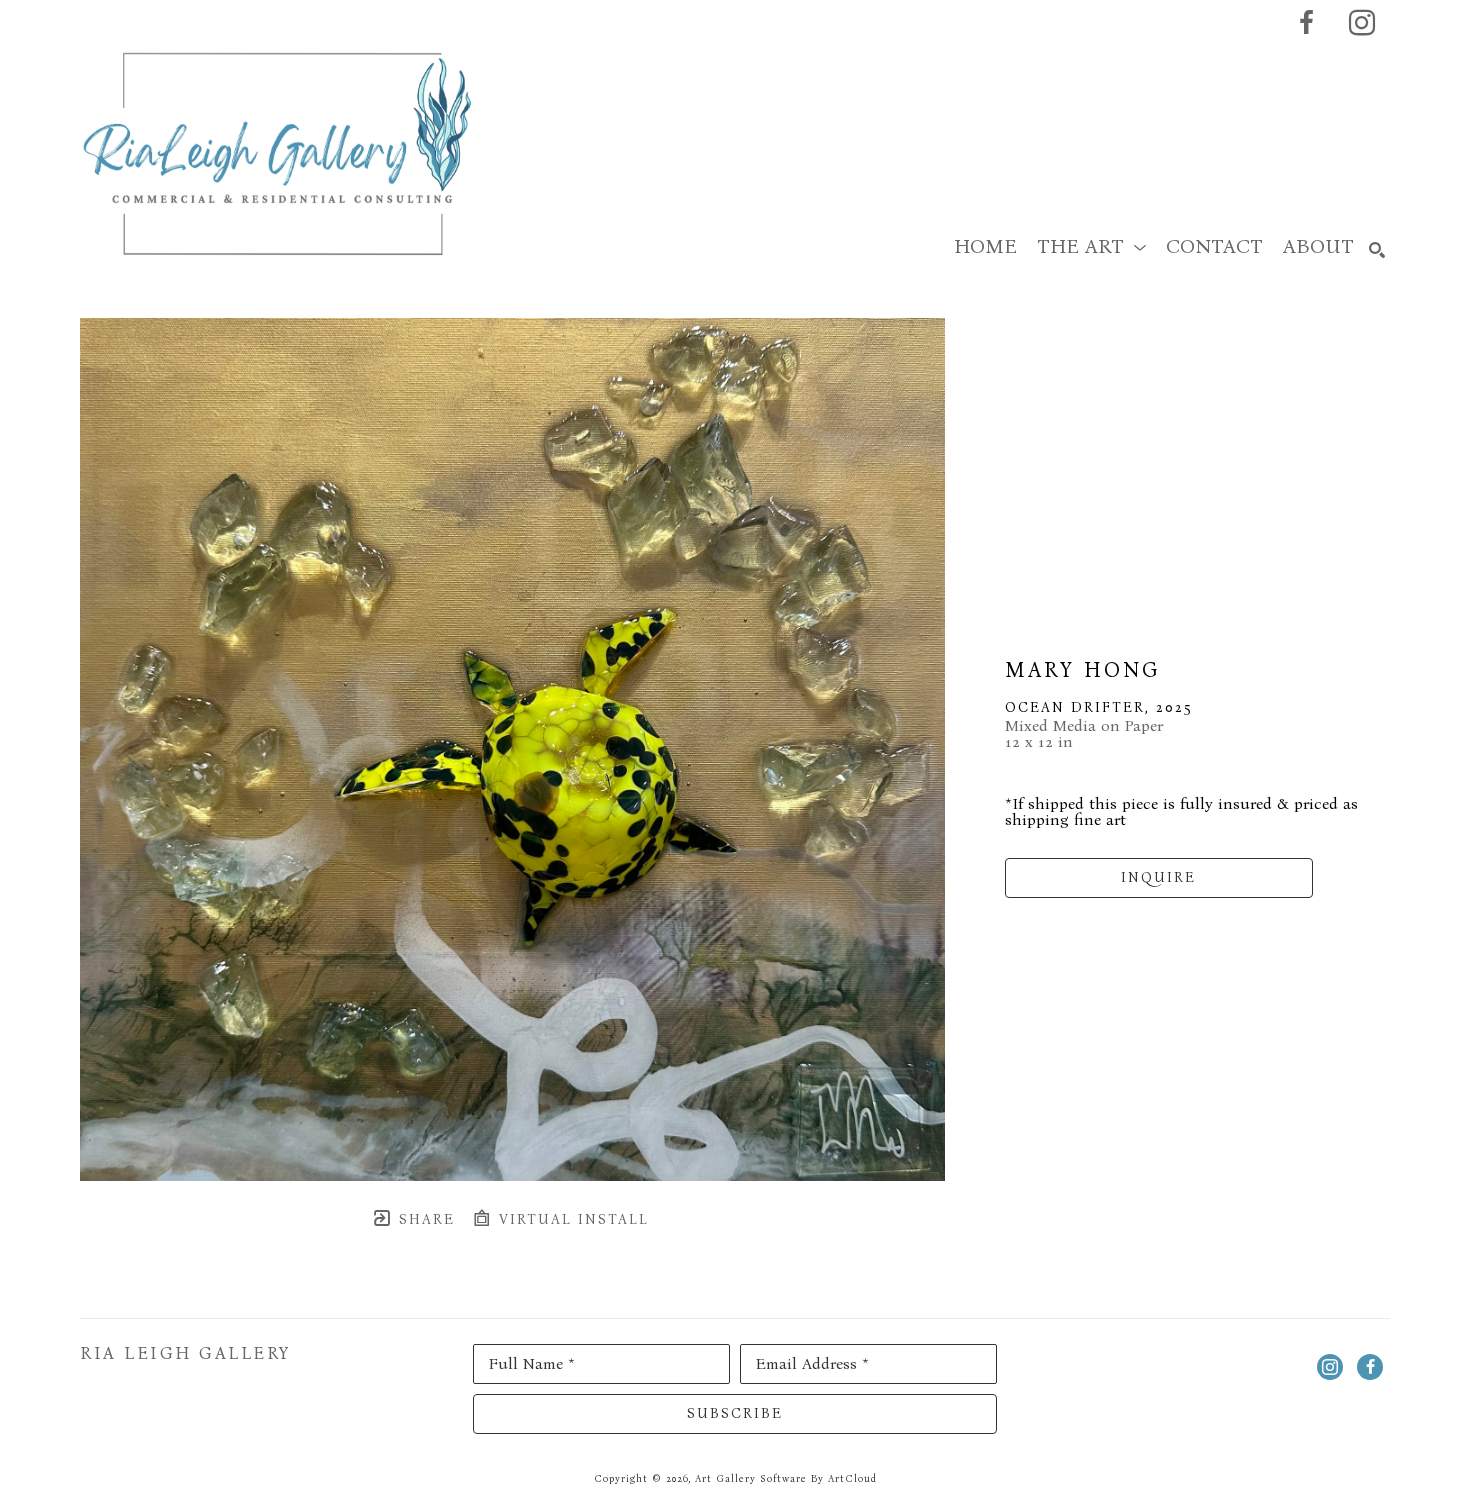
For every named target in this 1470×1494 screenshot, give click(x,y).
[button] (1091, 246)
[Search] (1377, 250)
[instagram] (1362, 23)
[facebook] (1306, 23)
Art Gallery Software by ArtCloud (786, 1479)
